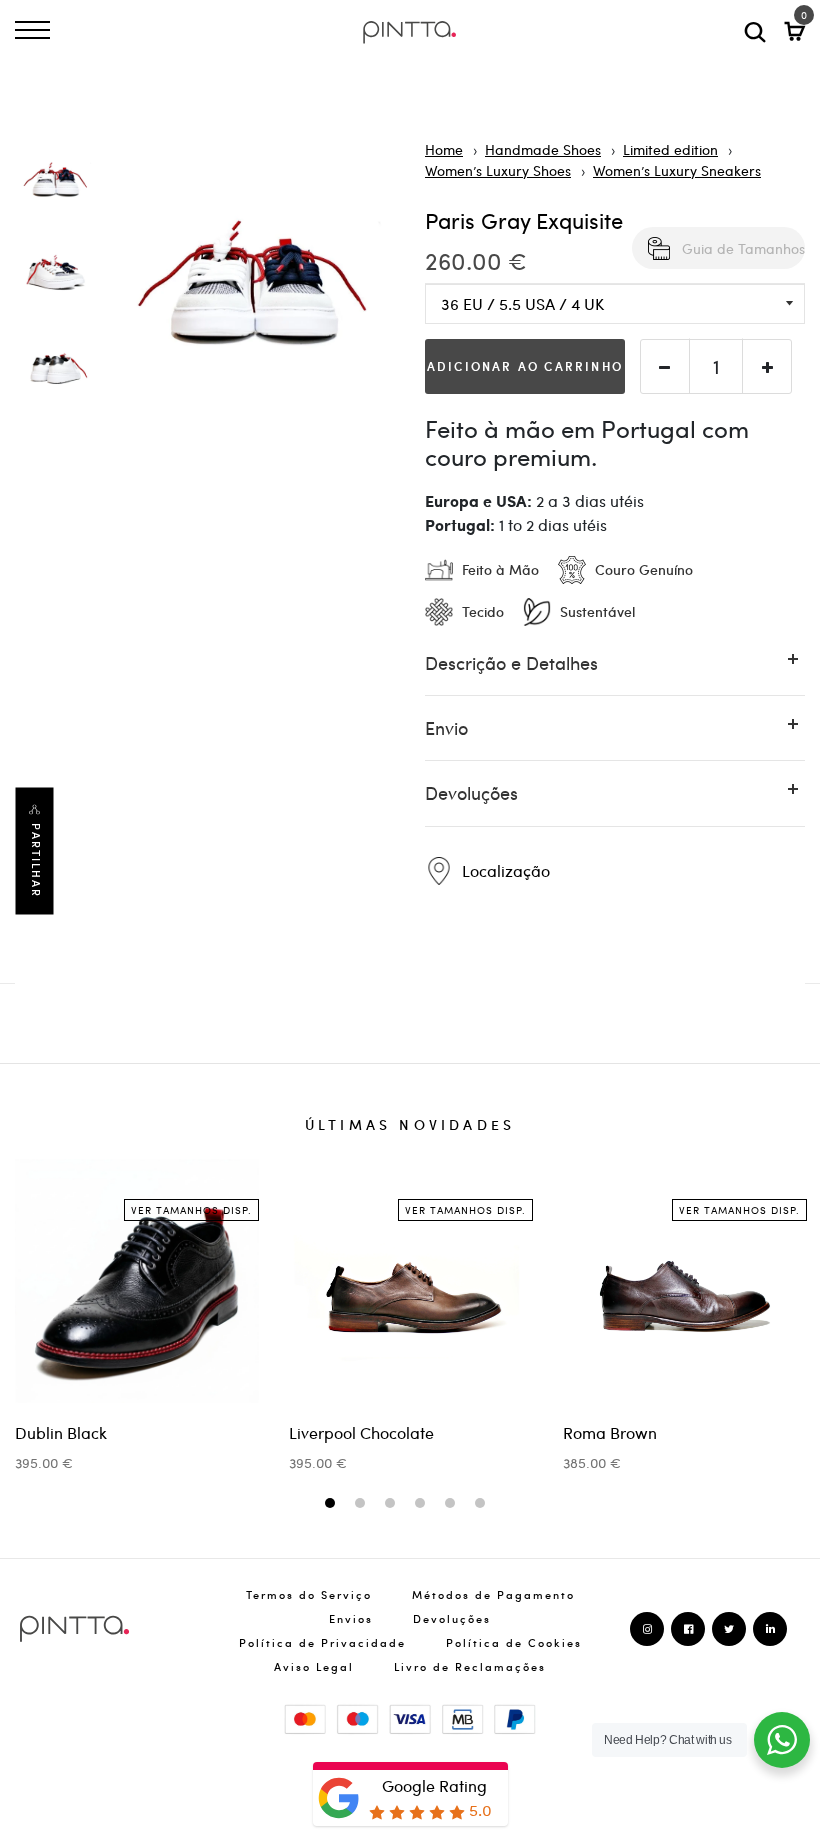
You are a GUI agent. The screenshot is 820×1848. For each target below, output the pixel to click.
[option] (55, 186)
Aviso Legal (314, 1666)
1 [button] (332, 1504)
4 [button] (422, 1504)
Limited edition (670, 149)
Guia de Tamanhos (743, 248)
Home (444, 149)
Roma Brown (610, 1432)
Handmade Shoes (543, 149)
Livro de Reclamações (470, 1666)
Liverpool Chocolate (361, 1432)
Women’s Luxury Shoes (498, 170)
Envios (351, 1618)
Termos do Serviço (309, 1594)
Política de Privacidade (322, 1642)
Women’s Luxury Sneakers (677, 170)
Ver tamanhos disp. (191, 1210)
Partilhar (36, 859)
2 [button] (362, 1504)
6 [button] (482, 1504)
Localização (504, 870)
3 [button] (392, 1504)
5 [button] (452, 1504)
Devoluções (452, 1618)
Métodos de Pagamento (493, 1594)
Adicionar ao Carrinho (525, 366)
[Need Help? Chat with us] (782, 1740)
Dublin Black (61, 1432)
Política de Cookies (514, 1642)
